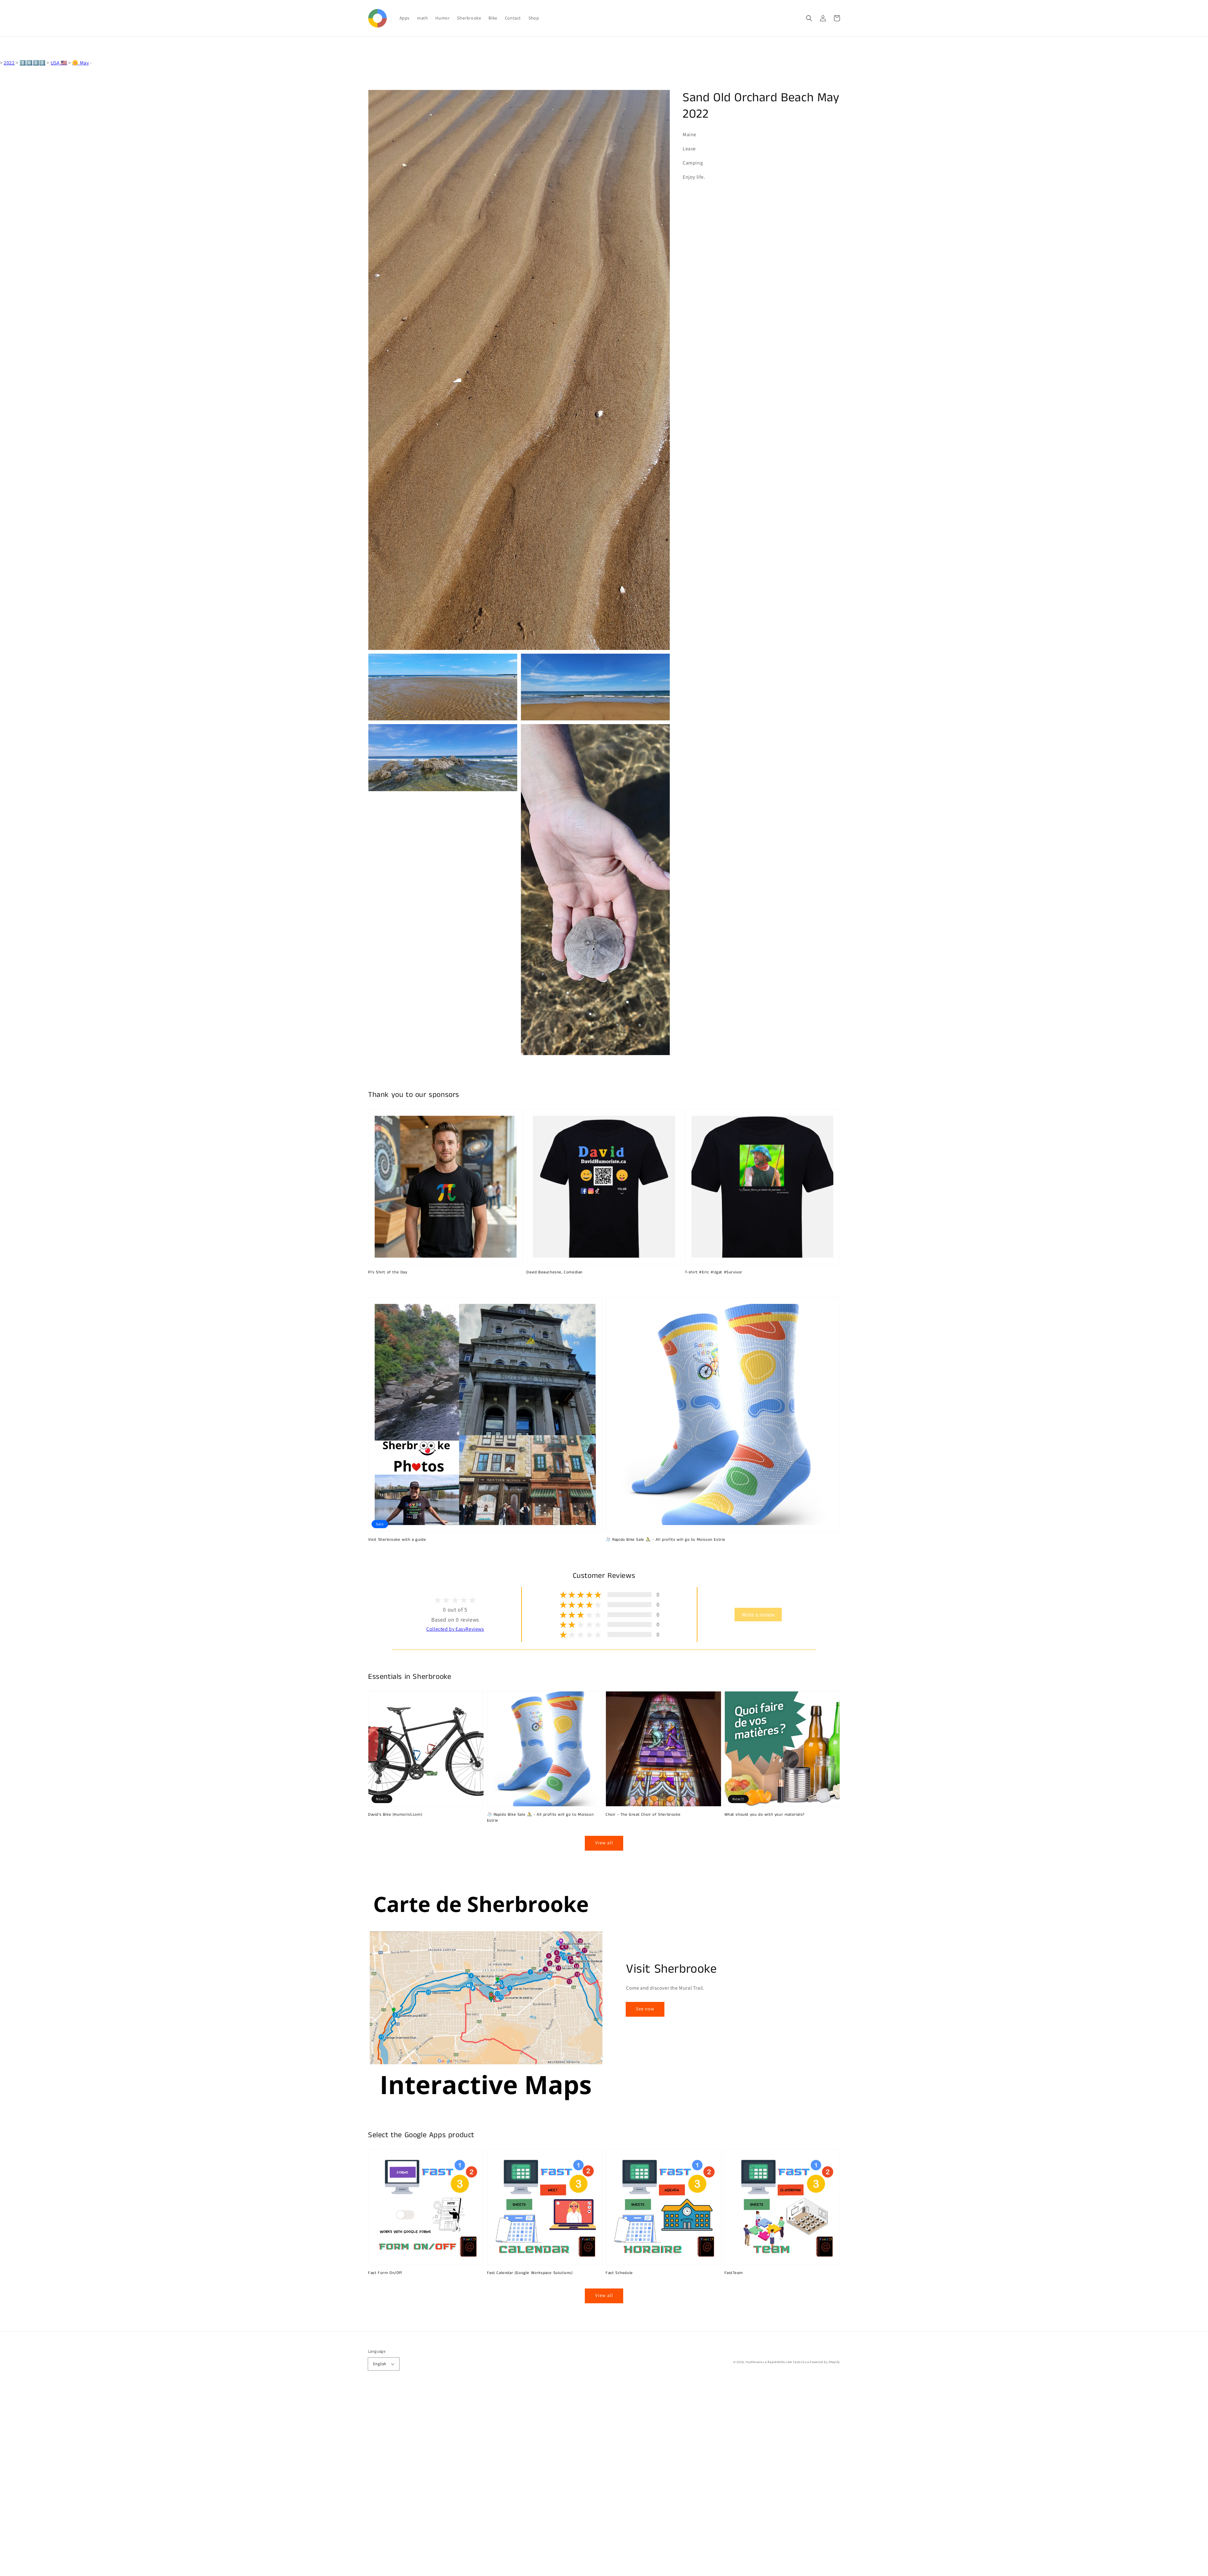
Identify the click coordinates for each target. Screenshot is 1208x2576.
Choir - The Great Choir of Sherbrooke (643, 1815)
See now (645, 2009)
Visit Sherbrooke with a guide (397, 1540)
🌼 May (80, 63)
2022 (9, 63)
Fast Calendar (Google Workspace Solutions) (530, 2273)
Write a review (758, 1615)
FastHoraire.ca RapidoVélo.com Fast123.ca (777, 2362)
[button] (809, 18)
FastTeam (734, 2273)
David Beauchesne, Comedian (554, 1272)
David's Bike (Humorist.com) (395, 1815)
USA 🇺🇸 (59, 63)
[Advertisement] (189, 2482)
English (380, 2364)
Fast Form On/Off (385, 2273)
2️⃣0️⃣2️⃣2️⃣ (32, 63)
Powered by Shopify (825, 2362)
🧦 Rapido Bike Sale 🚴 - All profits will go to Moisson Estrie (666, 1540)
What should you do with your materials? (765, 1815)
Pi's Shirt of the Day (388, 1272)
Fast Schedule (619, 2273)
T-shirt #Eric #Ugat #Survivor (714, 1272)
